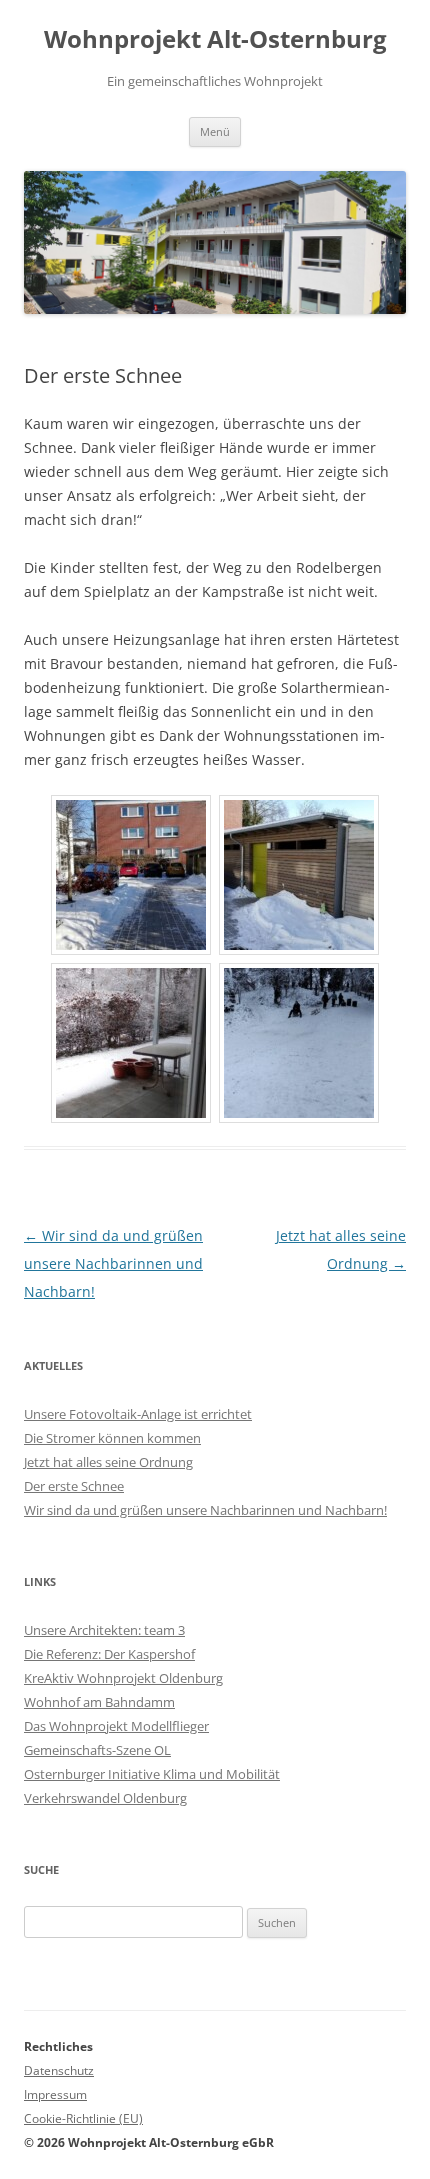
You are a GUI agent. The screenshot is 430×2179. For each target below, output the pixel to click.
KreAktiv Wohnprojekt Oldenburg (123, 1678)
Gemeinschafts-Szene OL (97, 1750)
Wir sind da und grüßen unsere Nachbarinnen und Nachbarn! (113, 1263)
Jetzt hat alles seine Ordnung (108, 1462)
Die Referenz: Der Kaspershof (109, 1654)
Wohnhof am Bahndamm (99, 1702)
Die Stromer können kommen (112, 1438)
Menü (215, 131)
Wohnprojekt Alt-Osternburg (215, 39)
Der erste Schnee (74, 1486)
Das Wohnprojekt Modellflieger (116, 1726)
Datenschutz (59, 2070)
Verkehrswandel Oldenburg (105, 1798)
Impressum (55, 2094)
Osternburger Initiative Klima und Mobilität (152, 1774)
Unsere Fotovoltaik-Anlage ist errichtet (138, 1414)
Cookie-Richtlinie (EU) (83, 2118)
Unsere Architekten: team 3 (104, 1630)
